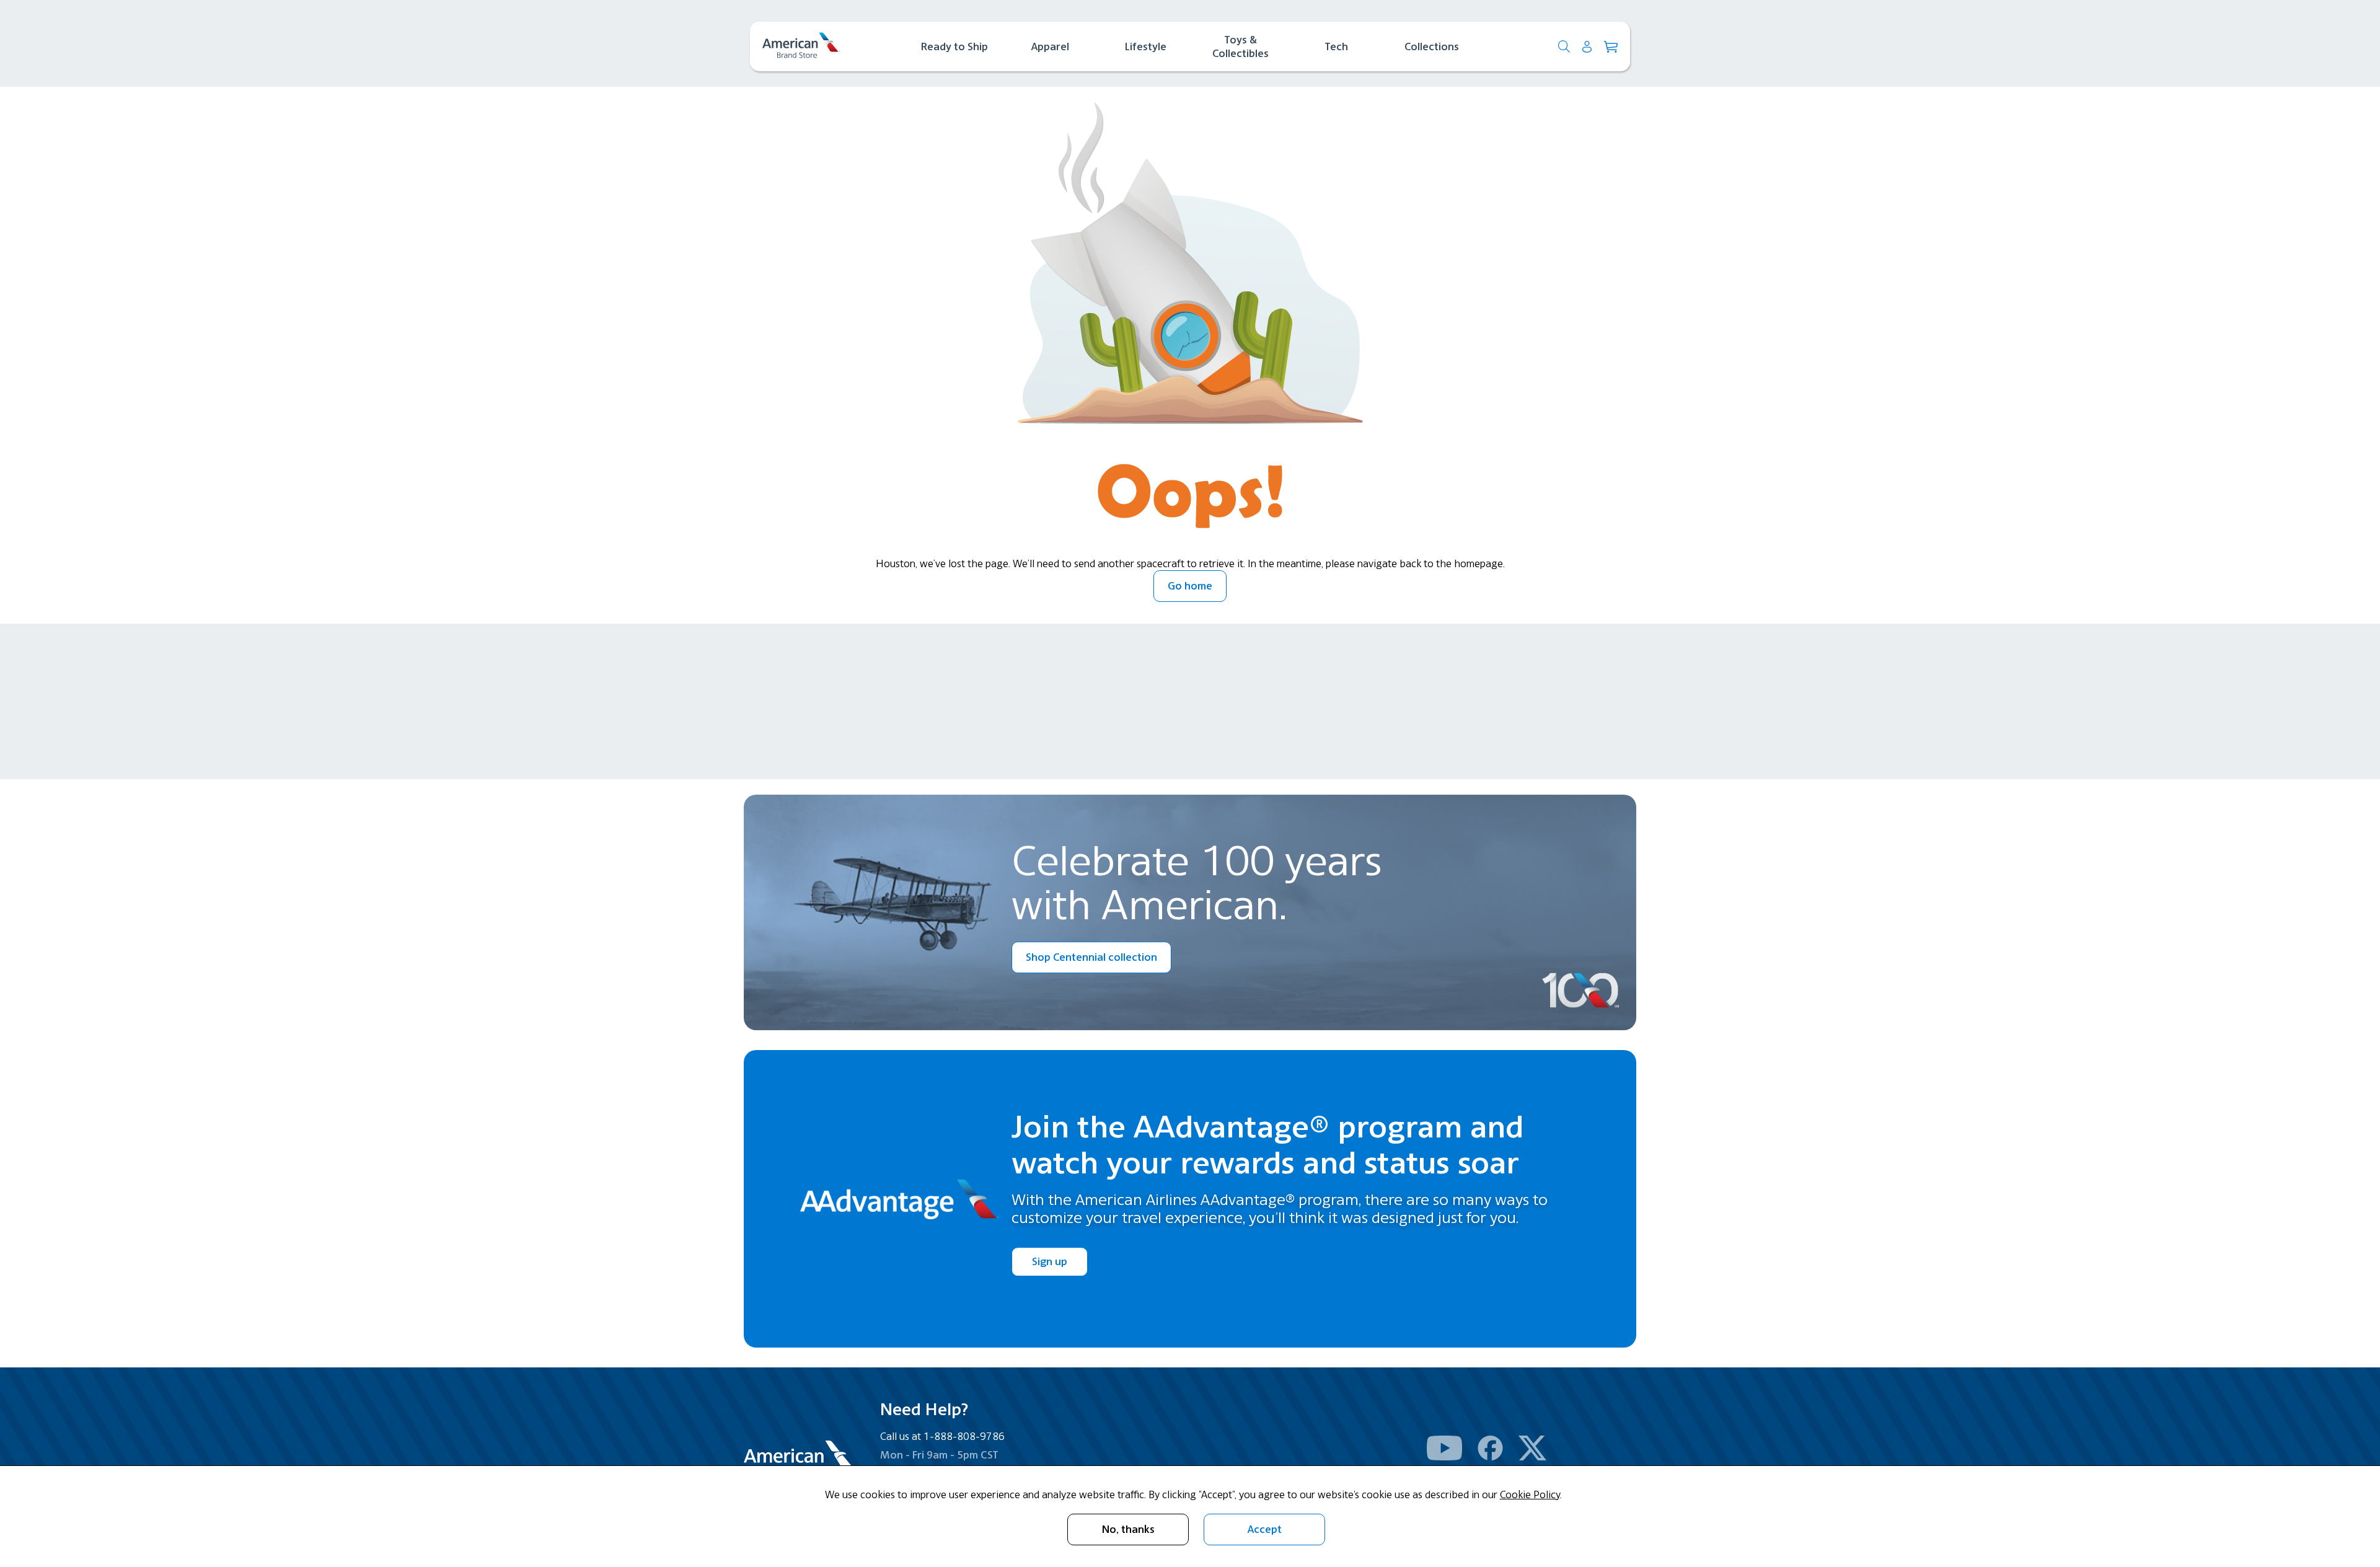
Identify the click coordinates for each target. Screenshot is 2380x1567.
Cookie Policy (1530, 1494)
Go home (1190, 586)
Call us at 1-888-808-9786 (942, 1436)
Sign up (1050, 1261)
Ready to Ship (954, 46)
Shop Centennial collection (1091, 957)
